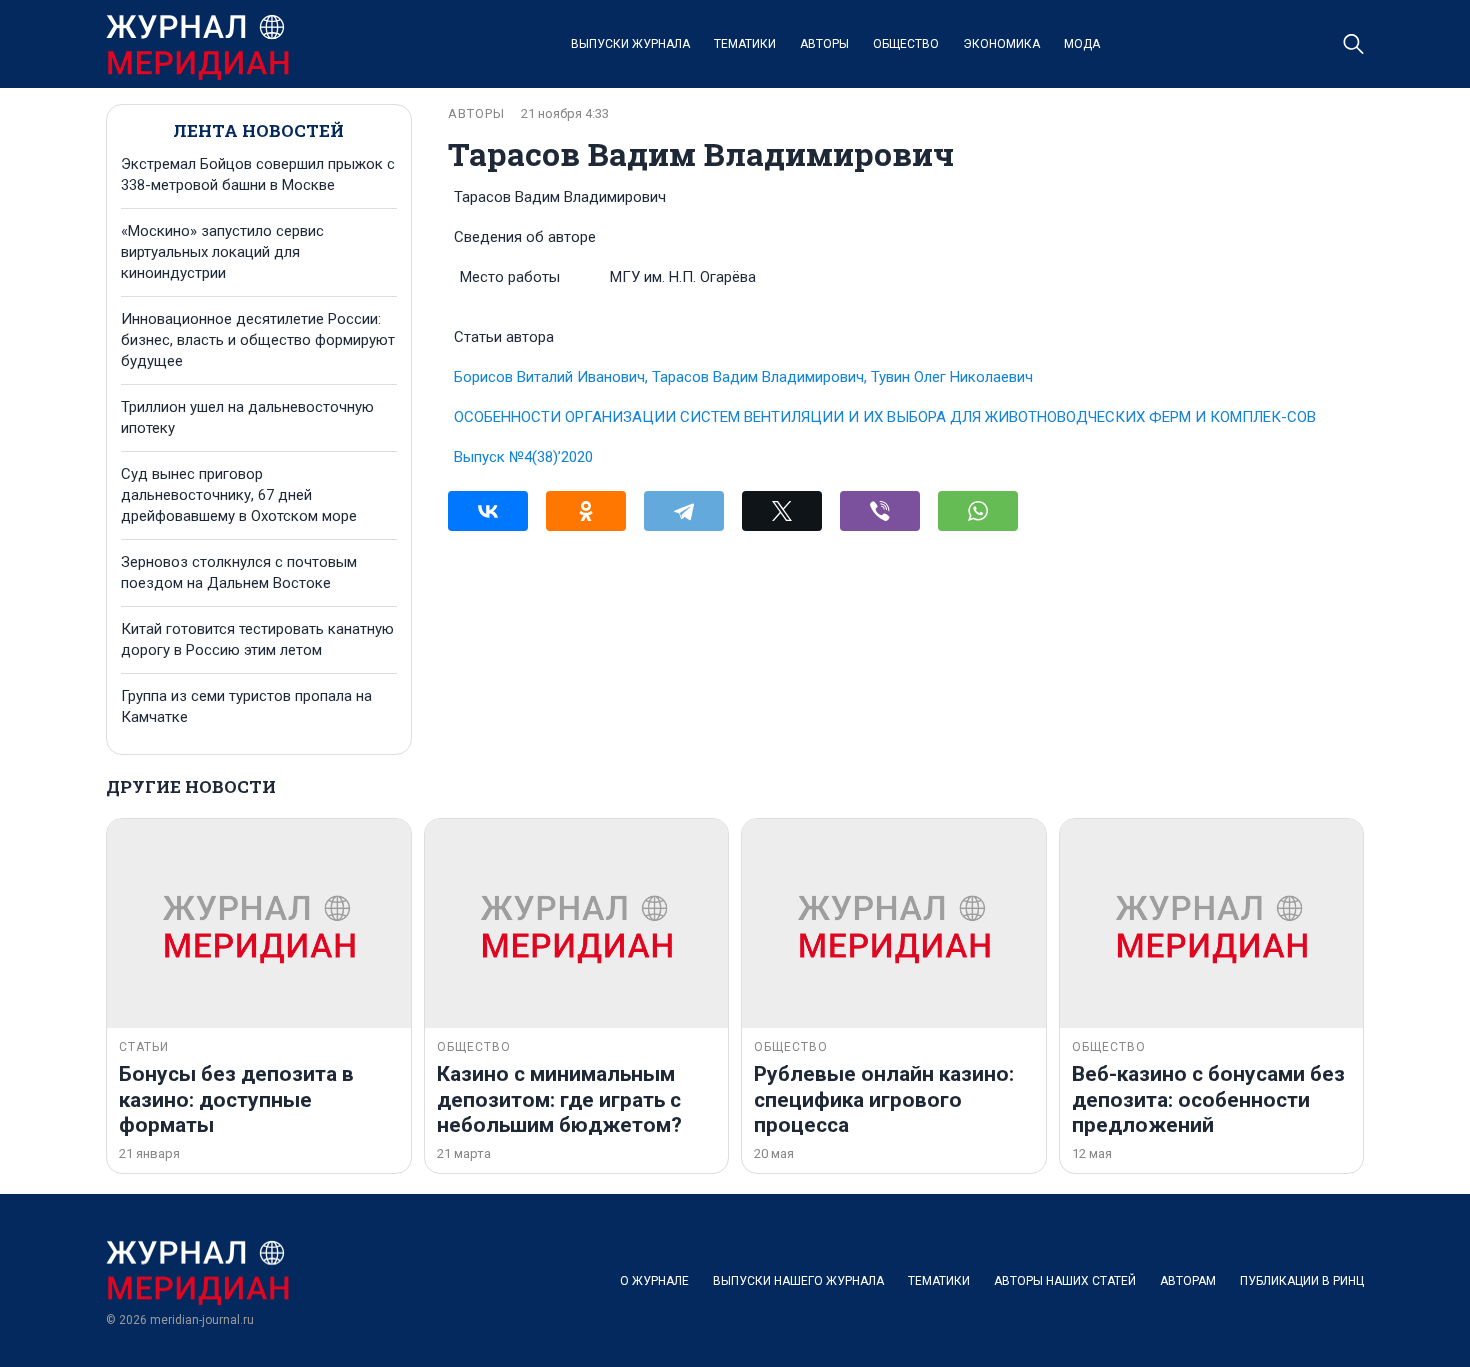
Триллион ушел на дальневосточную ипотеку (247, 417)
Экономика (1001, 44)
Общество (906, 44)
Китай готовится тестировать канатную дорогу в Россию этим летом (257, 639)
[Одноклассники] (586, 511)
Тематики (745, 44)
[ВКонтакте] (488, 511)
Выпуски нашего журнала (798, 1281)
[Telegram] (684, 511)
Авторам (1188, 1281)
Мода (1082, 44)
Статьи (144, 1047)
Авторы (824, 44)
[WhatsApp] (978, 511)
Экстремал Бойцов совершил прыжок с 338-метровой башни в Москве (258, 174)
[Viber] (880, 511)
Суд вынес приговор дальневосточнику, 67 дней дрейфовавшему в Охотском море (239, 495)
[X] (782, 511)
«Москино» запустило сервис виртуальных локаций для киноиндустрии (222, 252)
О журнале (654, 1281)
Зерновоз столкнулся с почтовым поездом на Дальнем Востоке (239, 572)
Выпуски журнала (630, 44)
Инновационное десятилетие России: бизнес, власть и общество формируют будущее (258, 340)
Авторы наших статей (1065, 1281)
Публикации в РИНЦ (1302, 1281)
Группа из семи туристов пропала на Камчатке (246, 706)
